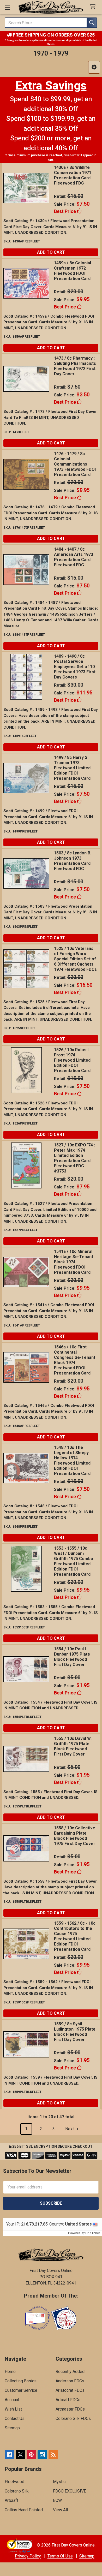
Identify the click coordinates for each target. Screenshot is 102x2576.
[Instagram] (42, 2455)
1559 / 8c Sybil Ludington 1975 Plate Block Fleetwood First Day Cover (75, 2032)
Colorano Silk (17, 2491)
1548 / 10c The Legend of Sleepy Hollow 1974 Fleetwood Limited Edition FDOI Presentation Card (72, 1460)
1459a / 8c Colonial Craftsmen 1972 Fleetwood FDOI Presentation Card (73, 271)
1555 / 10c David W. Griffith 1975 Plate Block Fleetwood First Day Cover (73, 1746)
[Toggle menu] (7, 7)
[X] (20, 2455)
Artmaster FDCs (70, 2409)
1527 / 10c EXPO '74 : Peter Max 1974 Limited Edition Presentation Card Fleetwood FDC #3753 (74, 1158)
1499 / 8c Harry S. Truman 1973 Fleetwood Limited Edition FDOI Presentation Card (72, 768)
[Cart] (94, 7)
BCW (57, 2500)
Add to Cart (51, 252)
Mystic (59, 2482)
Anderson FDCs (70, 2381)
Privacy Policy (28, 2556)
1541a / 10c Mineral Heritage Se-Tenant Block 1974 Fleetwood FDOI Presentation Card (74, 1262)
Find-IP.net (92, 2233)
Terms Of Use (60, 2556)
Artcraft (11, 2500)
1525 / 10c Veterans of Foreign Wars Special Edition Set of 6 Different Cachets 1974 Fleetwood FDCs (75, 959)
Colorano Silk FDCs (73, 2419)
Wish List (13, 2409)
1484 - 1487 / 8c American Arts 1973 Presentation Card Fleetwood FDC (74, 557)
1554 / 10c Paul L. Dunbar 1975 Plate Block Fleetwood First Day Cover (72, 1657)
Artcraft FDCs (68, 2400)
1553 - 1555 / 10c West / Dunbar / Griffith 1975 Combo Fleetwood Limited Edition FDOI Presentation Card (74, 1561)
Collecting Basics (21, 2381)
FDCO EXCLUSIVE (70, 2491)
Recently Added (70, 2372)
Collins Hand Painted (24, 2510)
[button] (94, 67)
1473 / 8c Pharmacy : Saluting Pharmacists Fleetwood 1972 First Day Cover (75, 366)
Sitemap (12, 2428)
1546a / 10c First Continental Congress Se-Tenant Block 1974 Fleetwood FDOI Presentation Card (75, 1360)
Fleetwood (14, 2482)
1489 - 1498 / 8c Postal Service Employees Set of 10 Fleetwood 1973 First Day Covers (75, 667)
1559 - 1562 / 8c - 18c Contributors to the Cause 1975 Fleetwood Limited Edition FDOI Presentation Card (75, 1936)
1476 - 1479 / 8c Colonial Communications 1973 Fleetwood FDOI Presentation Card (75, 464)
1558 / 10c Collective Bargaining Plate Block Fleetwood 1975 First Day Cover (75, 1836)
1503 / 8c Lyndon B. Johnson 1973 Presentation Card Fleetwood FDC (73, 861)
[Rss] (53, 2455)
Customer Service (21, 2390)
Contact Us (15, 2419)
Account (12, 2400)
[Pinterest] (31, 2455)
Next (70, 2129)
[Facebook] (9, 2455)
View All (60, 2510)
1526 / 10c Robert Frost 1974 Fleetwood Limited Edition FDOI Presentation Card (72, 1060)
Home (10, 2372)
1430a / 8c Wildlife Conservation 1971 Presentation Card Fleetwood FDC (73, 175)
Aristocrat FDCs (70, 2390)
